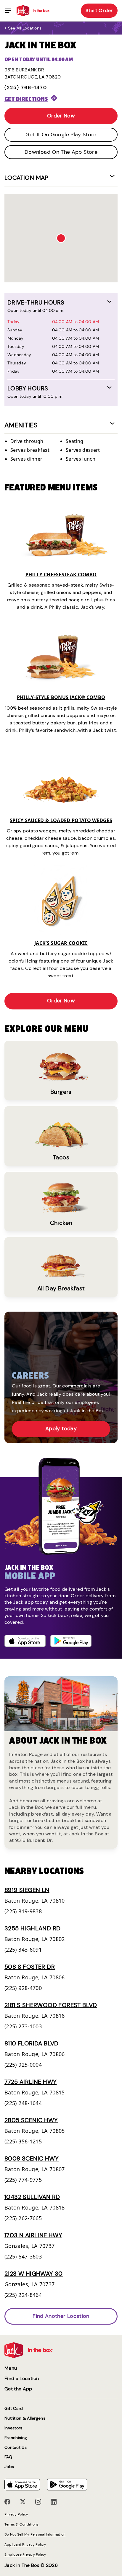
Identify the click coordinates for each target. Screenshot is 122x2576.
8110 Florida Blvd (32, 2043)
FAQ (8, 2457)
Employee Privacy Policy (25, 2554)
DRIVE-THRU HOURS (36, 302)
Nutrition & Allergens (25, 2418)
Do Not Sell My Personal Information (35, 2534)
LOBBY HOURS (28, 388)
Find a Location (22, 2378)
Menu (11, 2368)
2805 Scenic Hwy (31, 2120)
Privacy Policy (16, 2514)
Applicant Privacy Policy (25, 2544)
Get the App (18, 2389)
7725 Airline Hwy (30, 2082)
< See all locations (23, 28)
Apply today (61, 1428)
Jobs (9, 2467)
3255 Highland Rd (32, 1928)
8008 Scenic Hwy (32, 2158)
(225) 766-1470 (26, 87)
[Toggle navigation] (8, 11)
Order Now (61, 116)
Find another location (61, 2316)
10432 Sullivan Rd (32, 2197)
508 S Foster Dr (30, 1967)
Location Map (27, 178)
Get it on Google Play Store (61, 135)
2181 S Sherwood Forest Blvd (51, 2005)
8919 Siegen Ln (27, 1890)
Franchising (16, 2438)
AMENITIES (21, 425)
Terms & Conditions (21, 2524)
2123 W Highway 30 (34, 2274)
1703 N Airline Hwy (33, 2235)
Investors (13, 2428)
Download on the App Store (61, 152)
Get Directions (26, 99)
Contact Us (16, 2447)
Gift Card (14, 2409)
